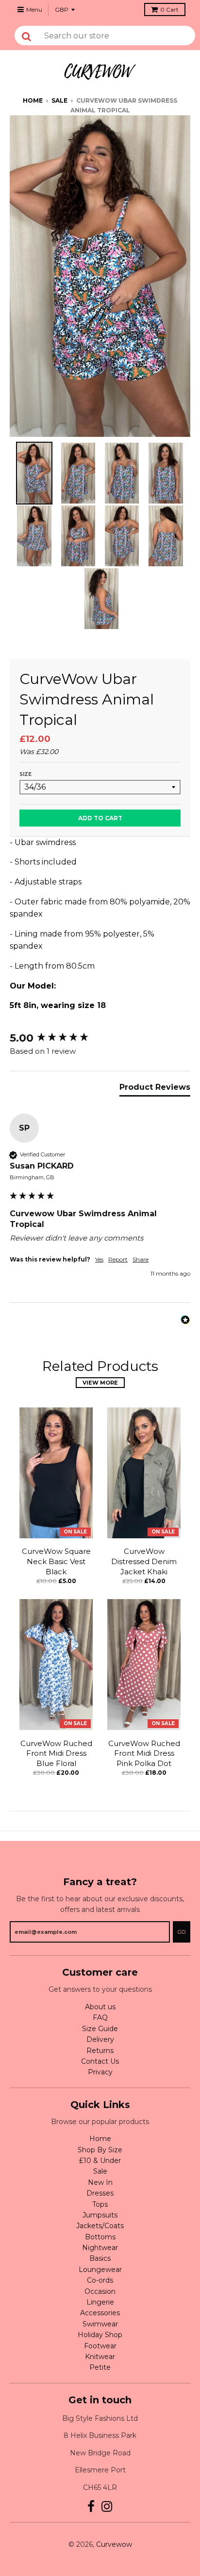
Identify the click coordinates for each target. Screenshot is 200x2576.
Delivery (100, 2039)
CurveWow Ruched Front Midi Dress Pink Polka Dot (144, 1754)
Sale (100, 2171)
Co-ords (100, 2280)
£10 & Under (100, 2161)
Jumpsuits (100, 2215)
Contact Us (100, 2061)
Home (33, 100)
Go (182, 1932)
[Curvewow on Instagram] (107, 2507)
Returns (100, 2051)
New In (100, 2182)
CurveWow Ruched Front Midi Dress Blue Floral (56, 1754)
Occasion (100, 2291)
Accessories (100, 2313)
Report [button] (118, 1259)
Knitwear (100, 2357)
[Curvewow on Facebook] (91, 2507)
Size (25, 774)
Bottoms (100, 2237)
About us (100, 2007)
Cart (169, 9)
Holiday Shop (100, 2335)
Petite (100, 2367)
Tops (100, 2204)
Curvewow (114, 2544)
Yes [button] (99, 1259)
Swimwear (100, 2324)
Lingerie (100, 2302)
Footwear (100, 2346)
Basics (100, 2258)
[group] (100, 1038)
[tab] (155, 1089)
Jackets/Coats (100, 2226)
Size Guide (100, 2029)
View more (100, 1383)
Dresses (100, 2193)
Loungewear (100, 2270)
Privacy (100, 2072)
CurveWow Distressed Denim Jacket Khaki (144, 1561)
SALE (59, 100)
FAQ (100, 2018)
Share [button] (141, 1259)
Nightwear (100, 2248)
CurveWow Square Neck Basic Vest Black (56, 1561)
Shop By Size (100, 2150)
